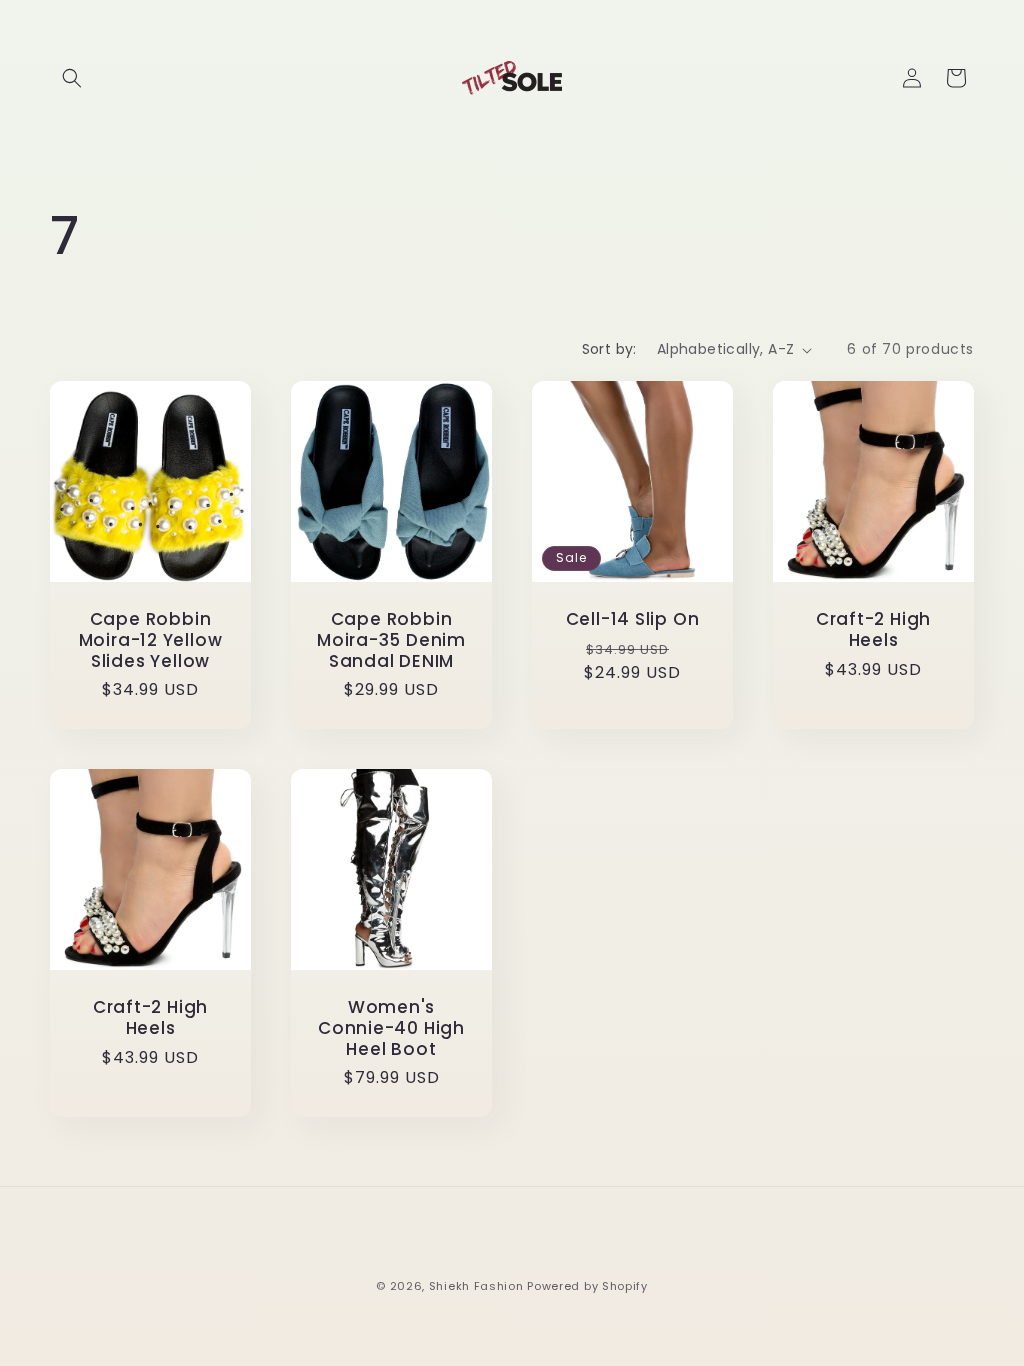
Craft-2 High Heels (873, 630)
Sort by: (609, 349)
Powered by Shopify (587, 1286)
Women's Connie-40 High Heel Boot (391, 1028)
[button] (72, 78)
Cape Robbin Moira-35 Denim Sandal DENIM (391, 640)
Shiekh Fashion (476, 1286)
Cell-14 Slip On (633, 619)
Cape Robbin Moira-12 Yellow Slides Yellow (151, 640)
